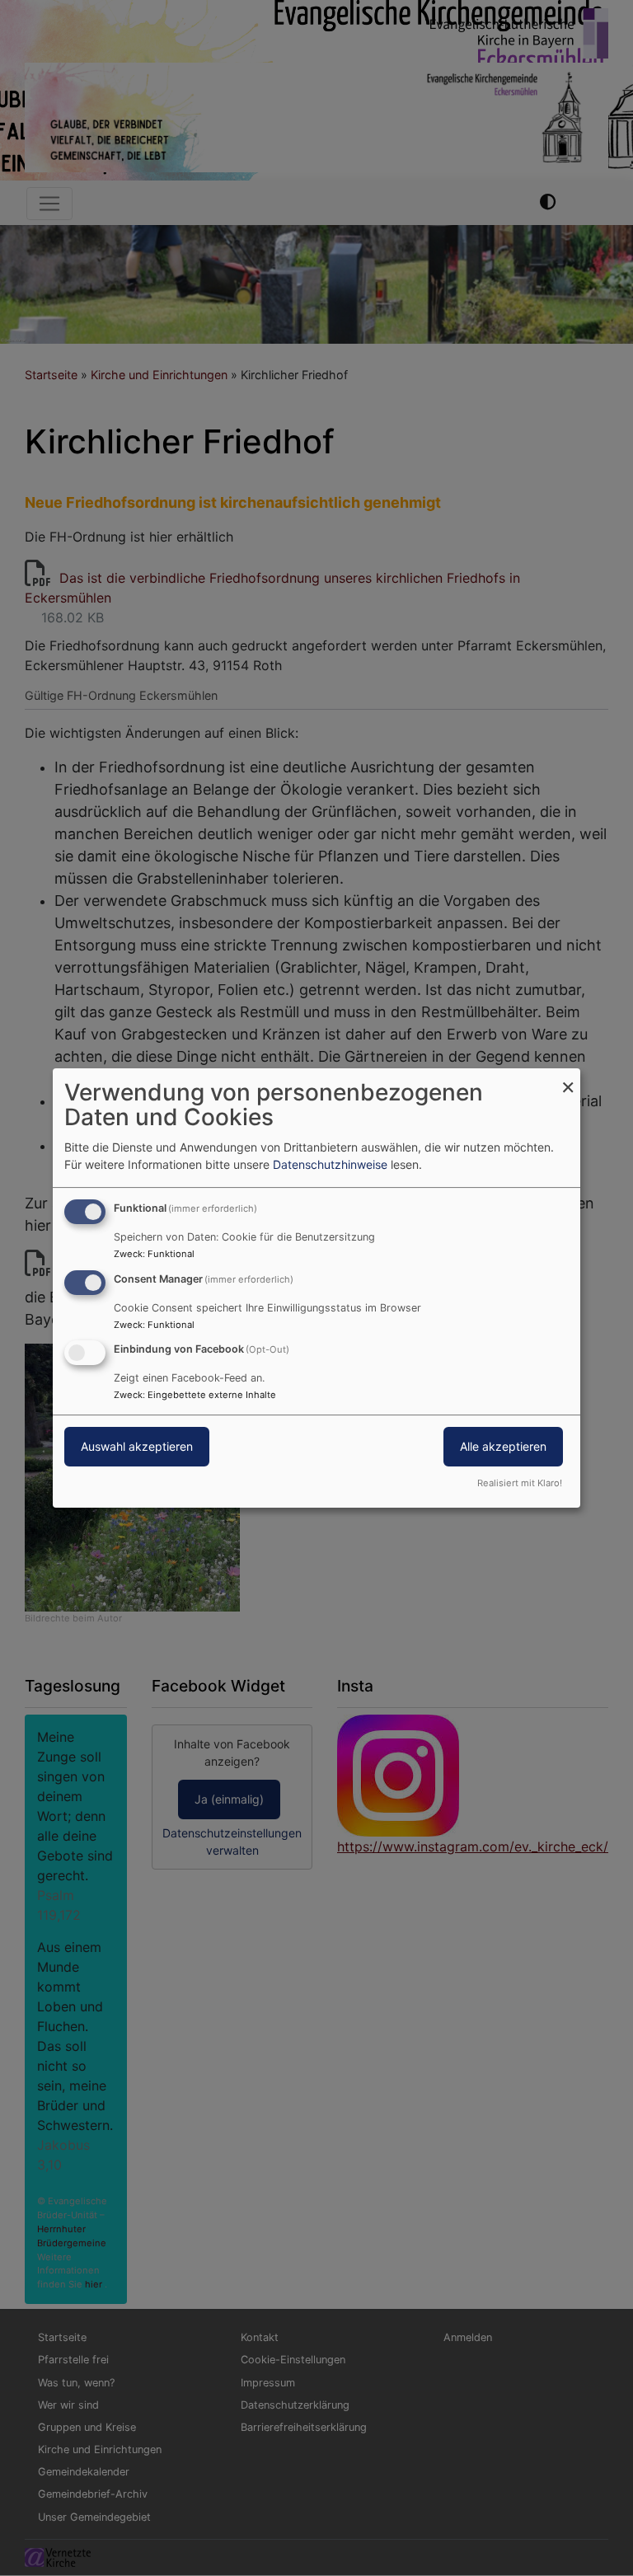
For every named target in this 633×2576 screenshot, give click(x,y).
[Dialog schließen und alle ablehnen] (568, 1079)
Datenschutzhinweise (330, 1164)
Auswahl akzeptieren (137, 1447)
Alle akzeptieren (503, 1447)
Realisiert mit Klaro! (520, 1483)
